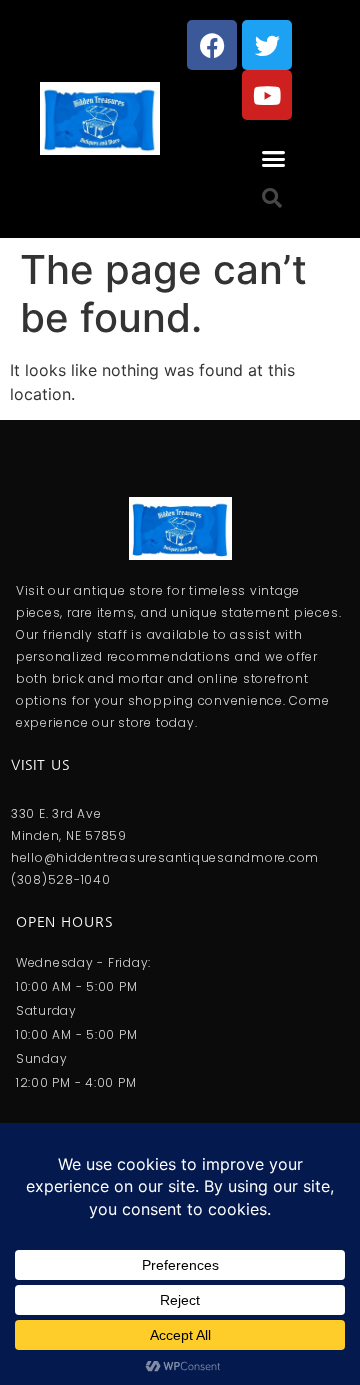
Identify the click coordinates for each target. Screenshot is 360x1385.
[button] (274, 159)
